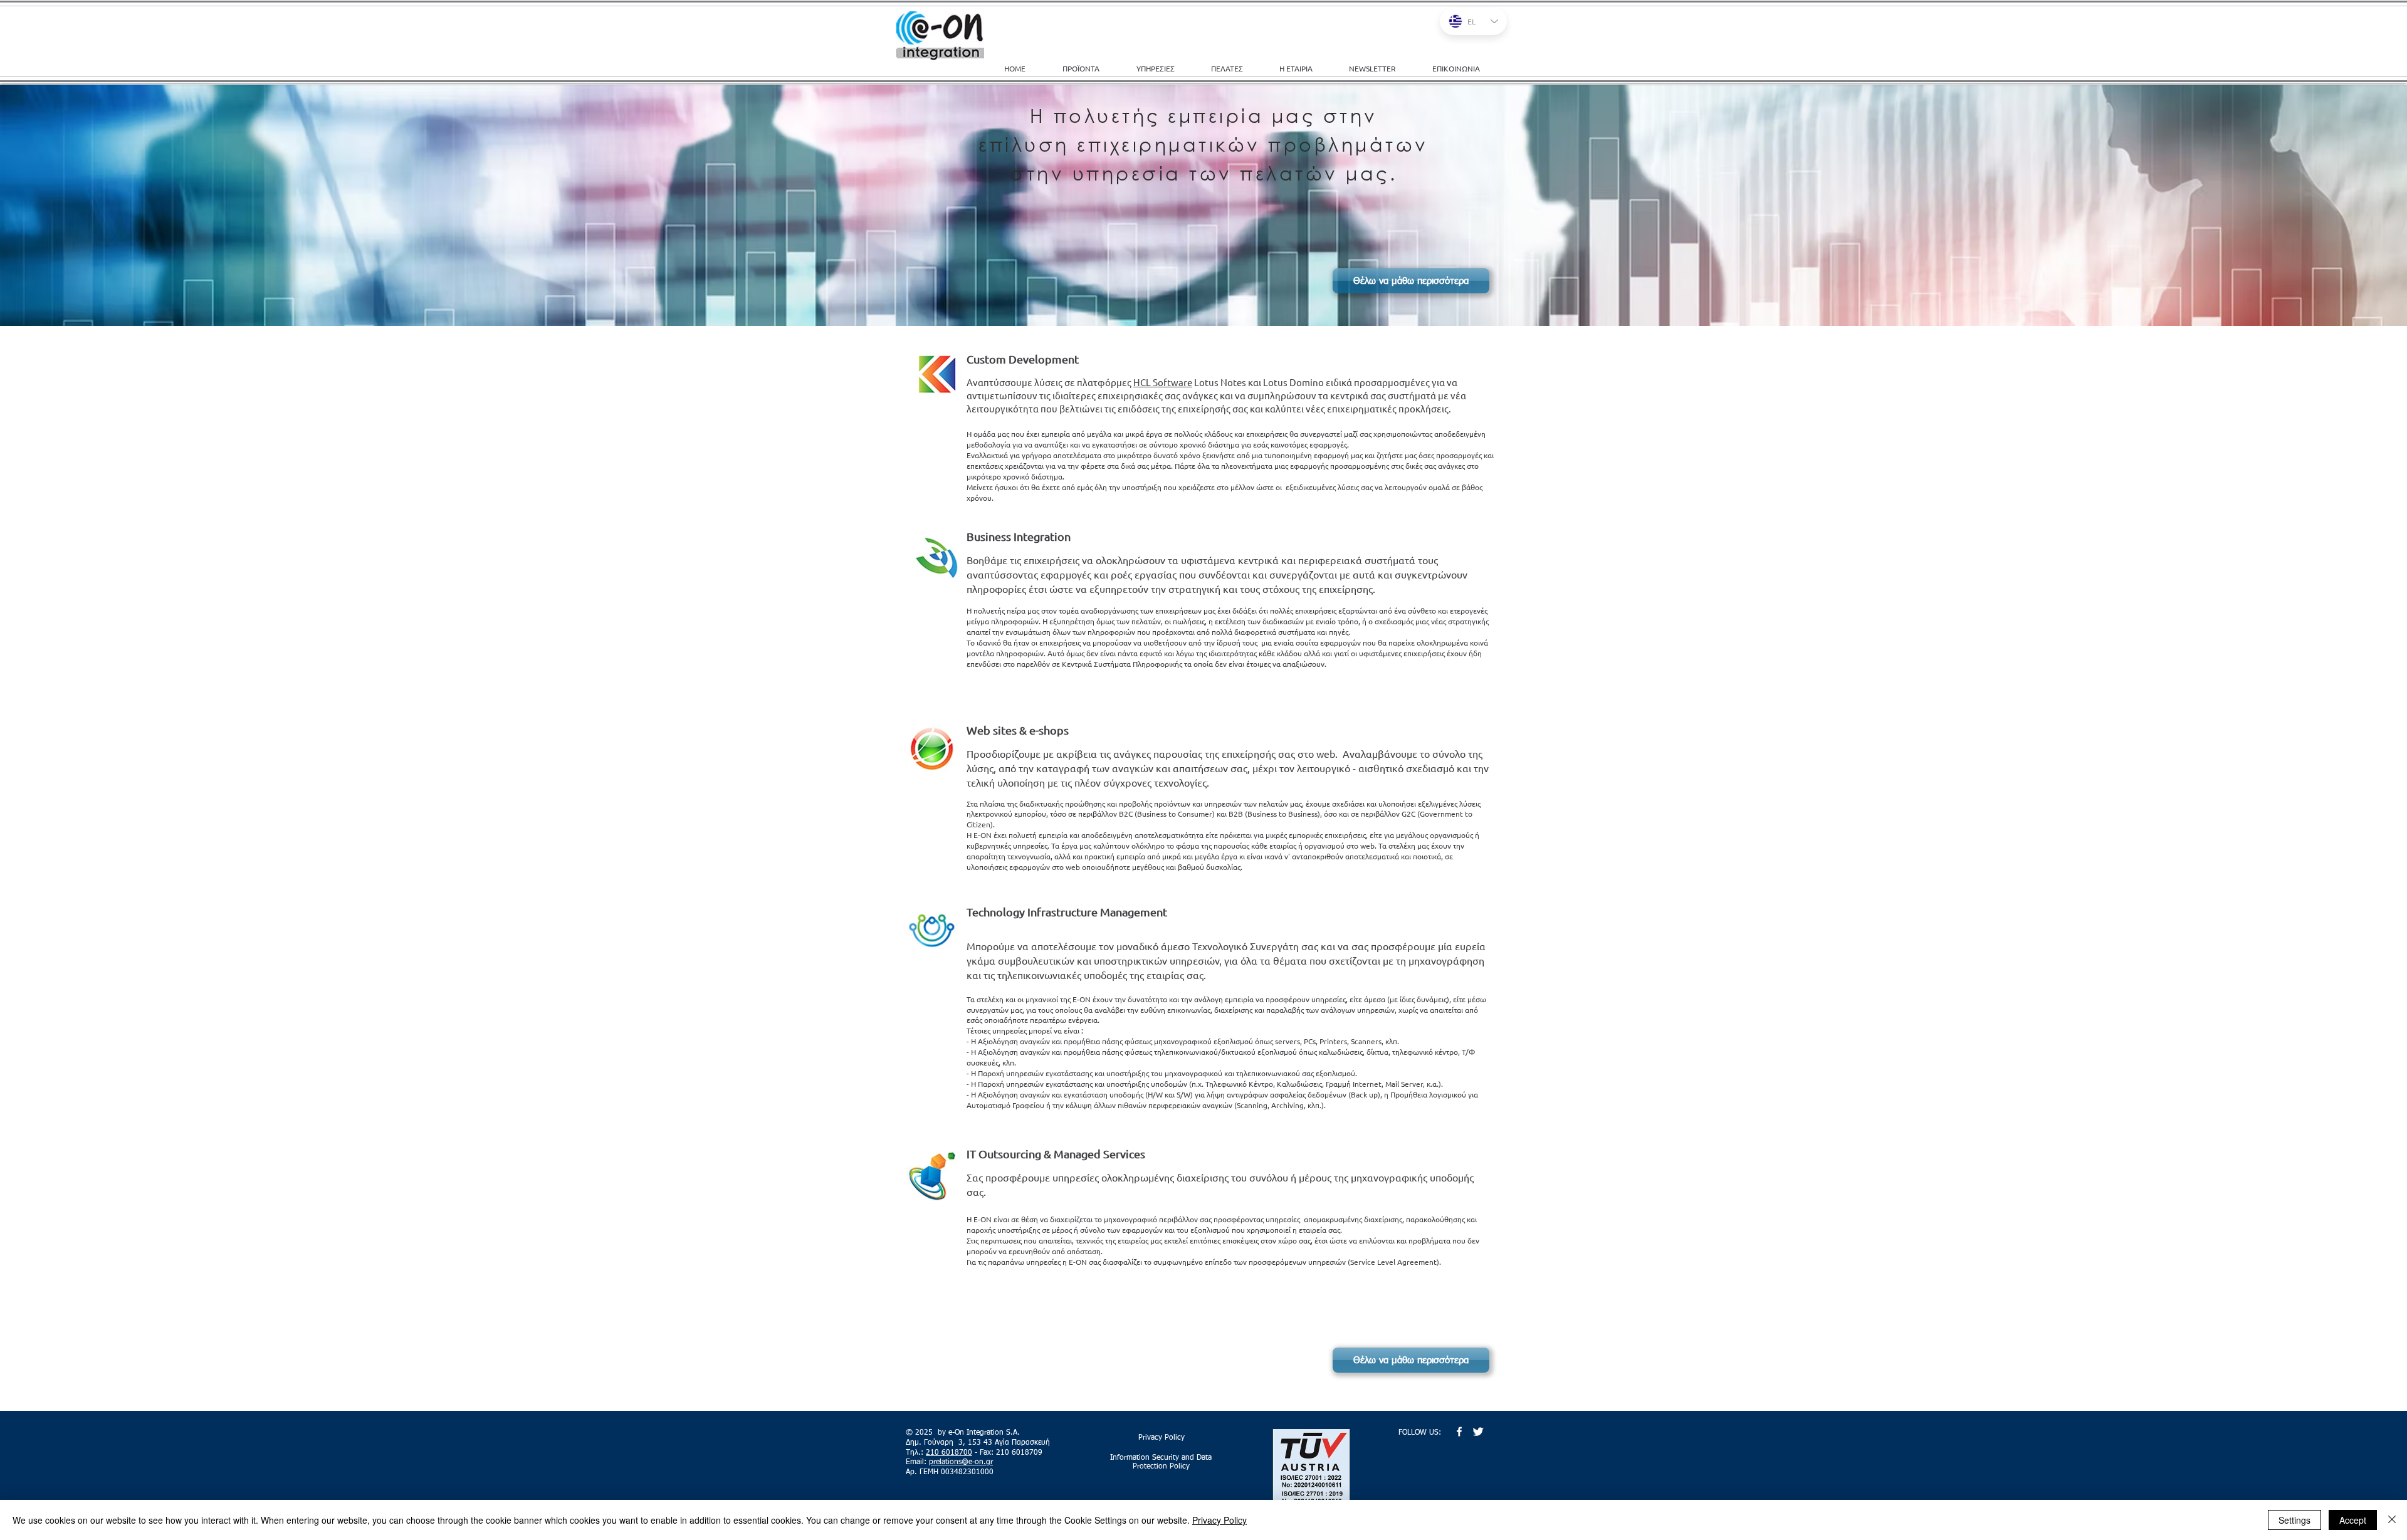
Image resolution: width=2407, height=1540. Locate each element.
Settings (2294, 1520)
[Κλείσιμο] (2392, 1520)
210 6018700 (949, 1453)
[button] (1164, 68)
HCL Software (1163, 382)
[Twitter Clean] (1478, 1432)
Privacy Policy (1219, 1520)
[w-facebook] (1459, 1432)
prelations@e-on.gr (961, 1462)
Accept (2353, 1520)
